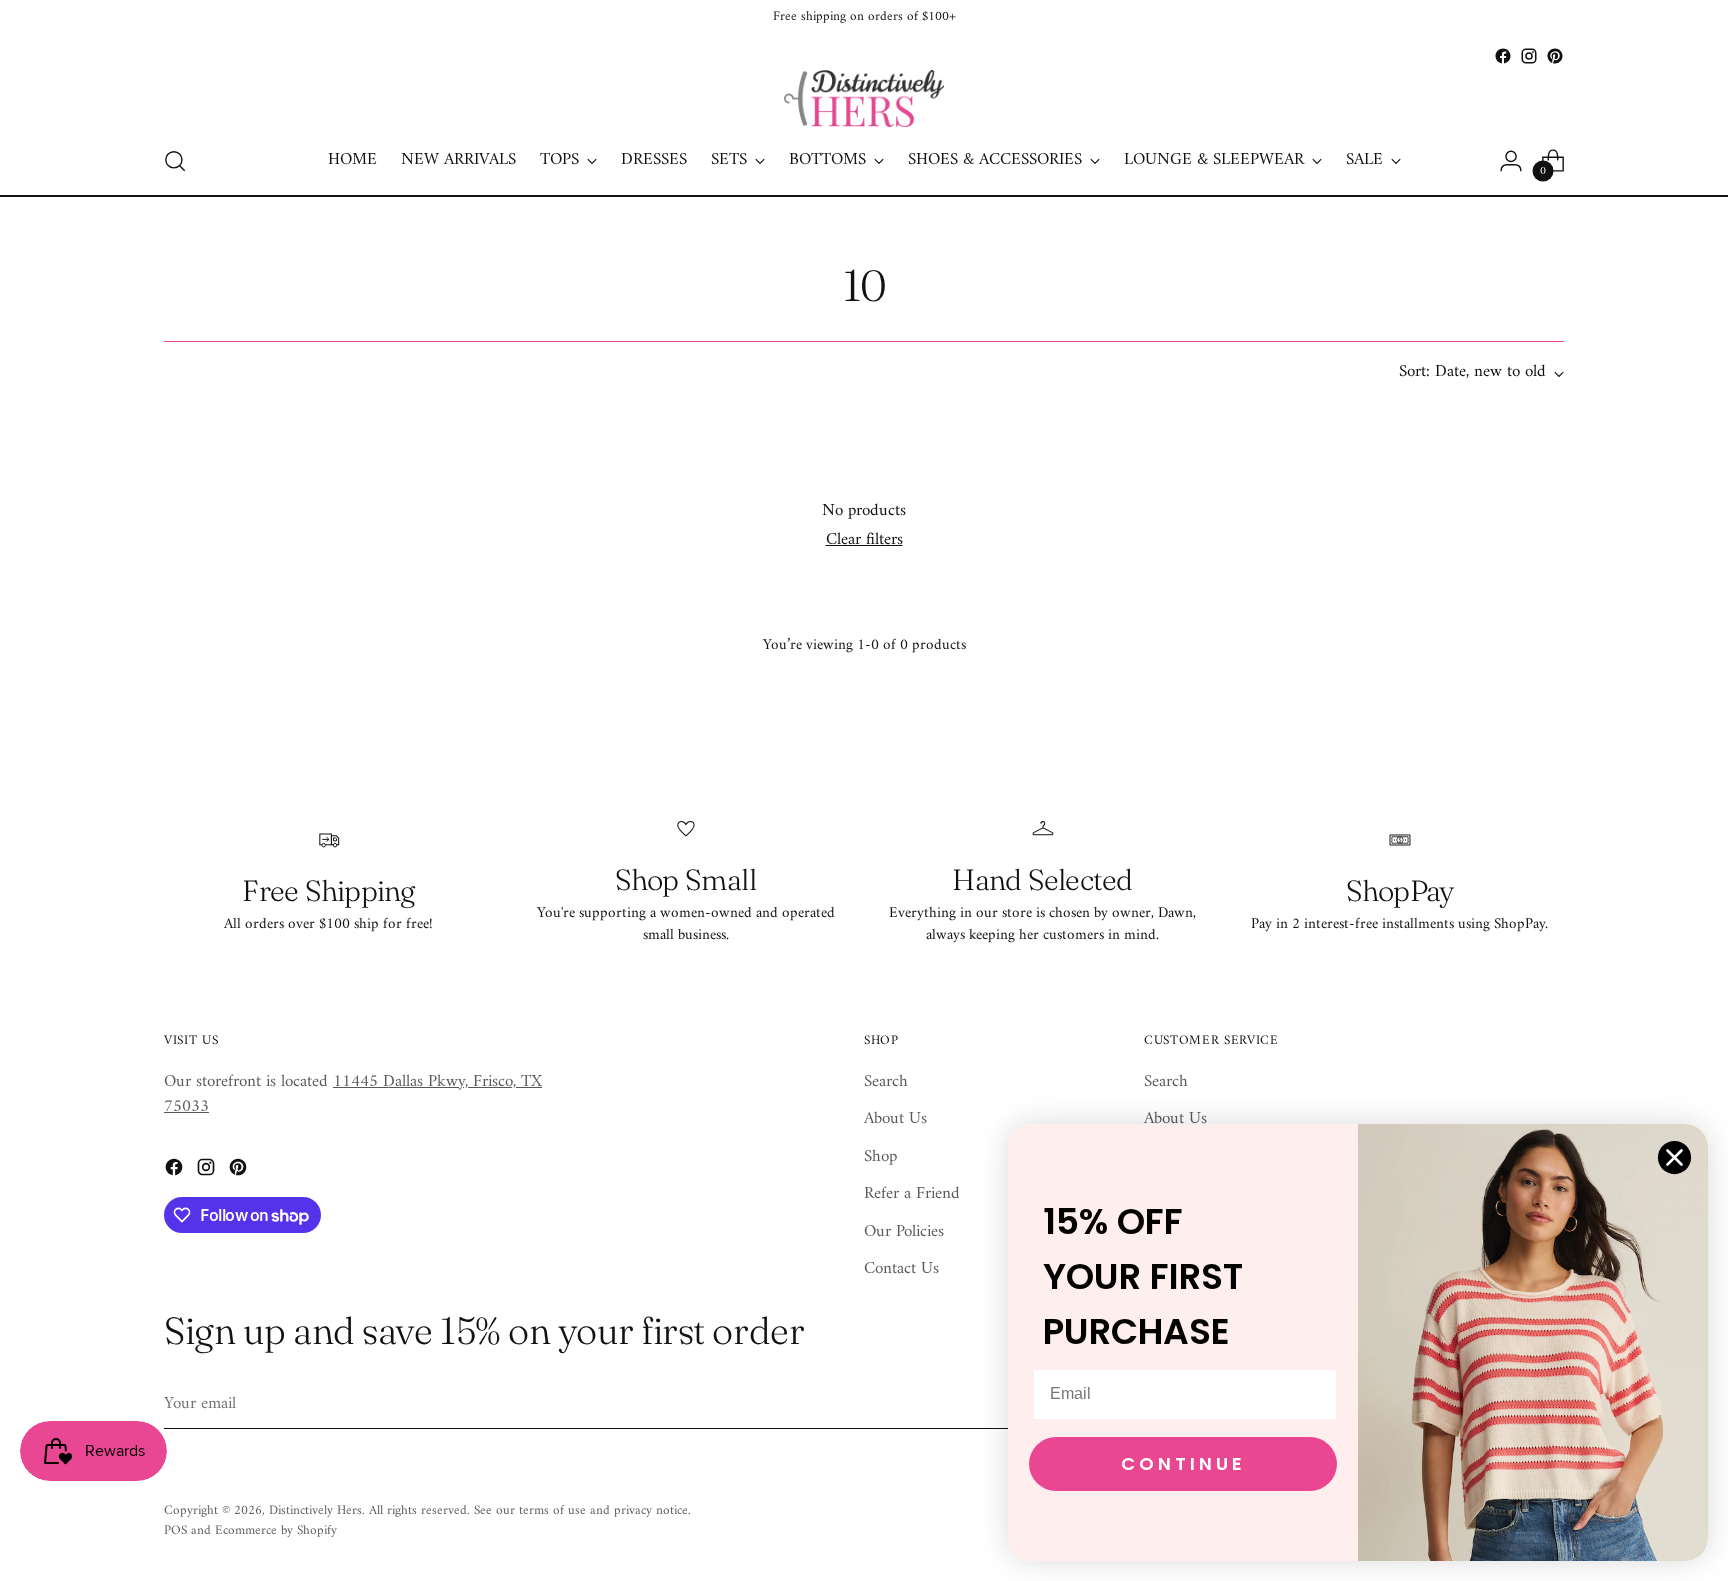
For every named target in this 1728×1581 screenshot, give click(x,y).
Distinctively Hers (315, 1510)
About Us (895, 1119)
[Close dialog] (1674, 1157)
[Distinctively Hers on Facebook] (1503, 56)
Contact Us (901, 1269)
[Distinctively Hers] (864, 98)
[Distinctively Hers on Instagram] (1529, 56)
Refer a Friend (912, 1194)
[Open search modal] (175, 161)
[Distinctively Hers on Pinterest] (1555, 56)
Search (886, 1082)
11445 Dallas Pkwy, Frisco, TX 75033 (353, 1095)
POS (175, 1530)
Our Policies (904, 1232)
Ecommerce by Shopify (276, 1530)
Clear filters (864, 540)
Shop (880, 1157)
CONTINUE (1183, 1463)
